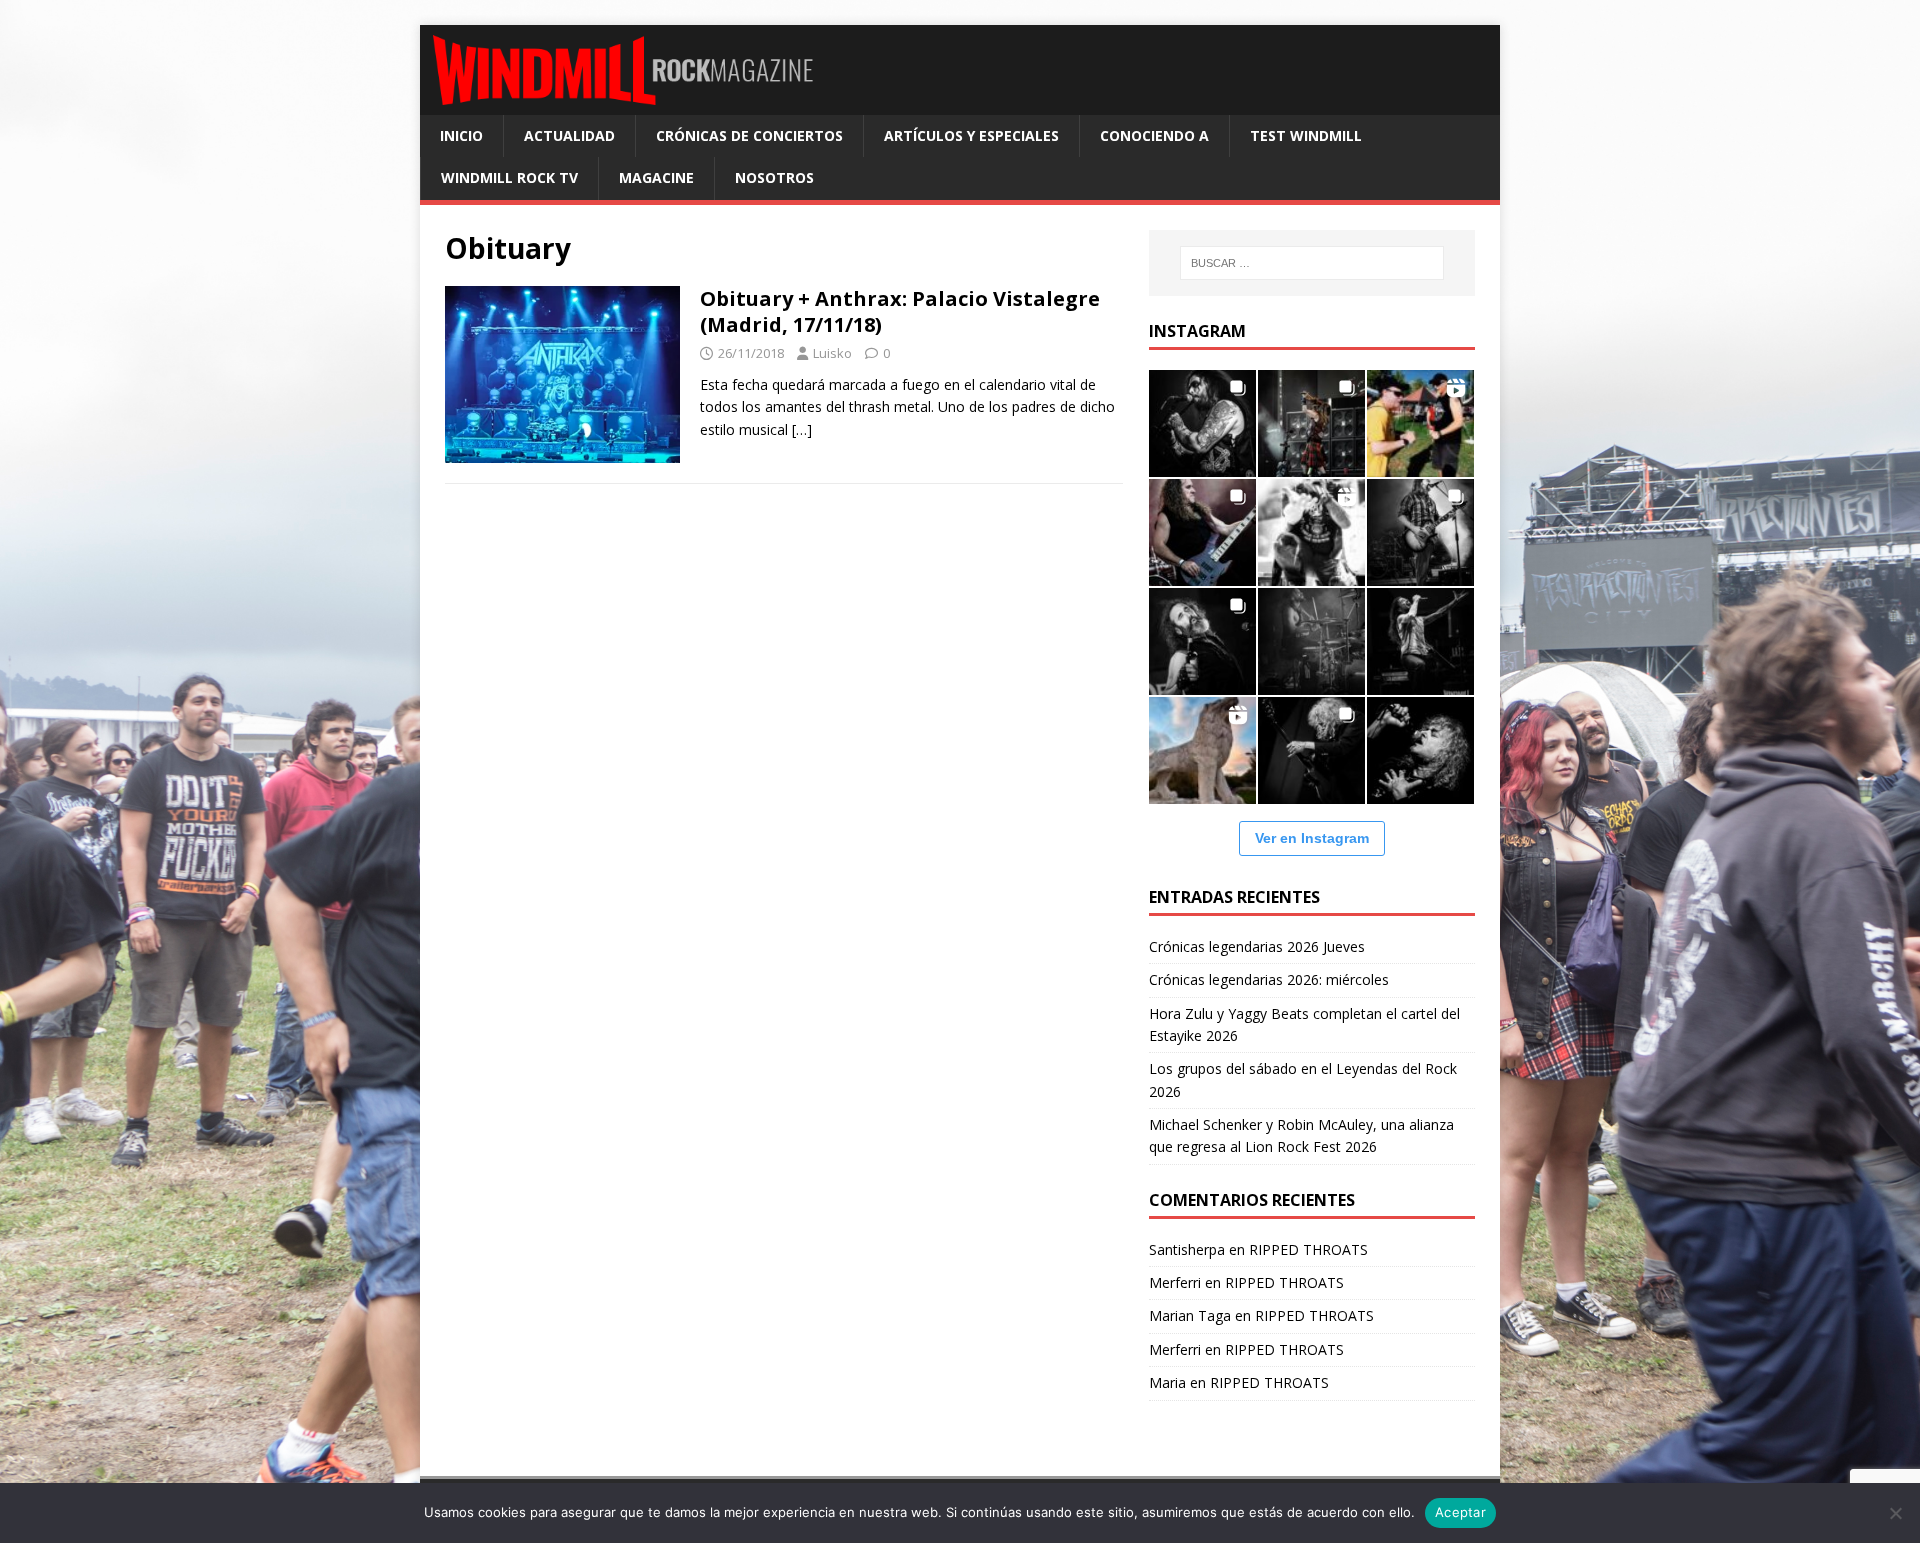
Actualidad (569, 135)
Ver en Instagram (1312, 838)
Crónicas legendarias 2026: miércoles (1269, 979)
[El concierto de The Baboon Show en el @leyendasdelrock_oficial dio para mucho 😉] (1420, 423)
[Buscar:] (1312, 263)
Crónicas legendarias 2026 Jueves (1257, 946)
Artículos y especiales (971, 135)
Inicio (461, 135)
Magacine (656, 177)
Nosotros (774, 177)
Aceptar (1460, 1512)
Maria (1167, 1382)
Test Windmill (1306, 135)
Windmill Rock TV (509, 177)
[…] (802, 429)
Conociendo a (1154, 135)
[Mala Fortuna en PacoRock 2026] (1420, 532)
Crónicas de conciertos (749, 135)
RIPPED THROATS (1308, 1249)
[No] (1895, 1513)
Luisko (832, 353)
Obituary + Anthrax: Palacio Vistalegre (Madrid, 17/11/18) (900, 311)
